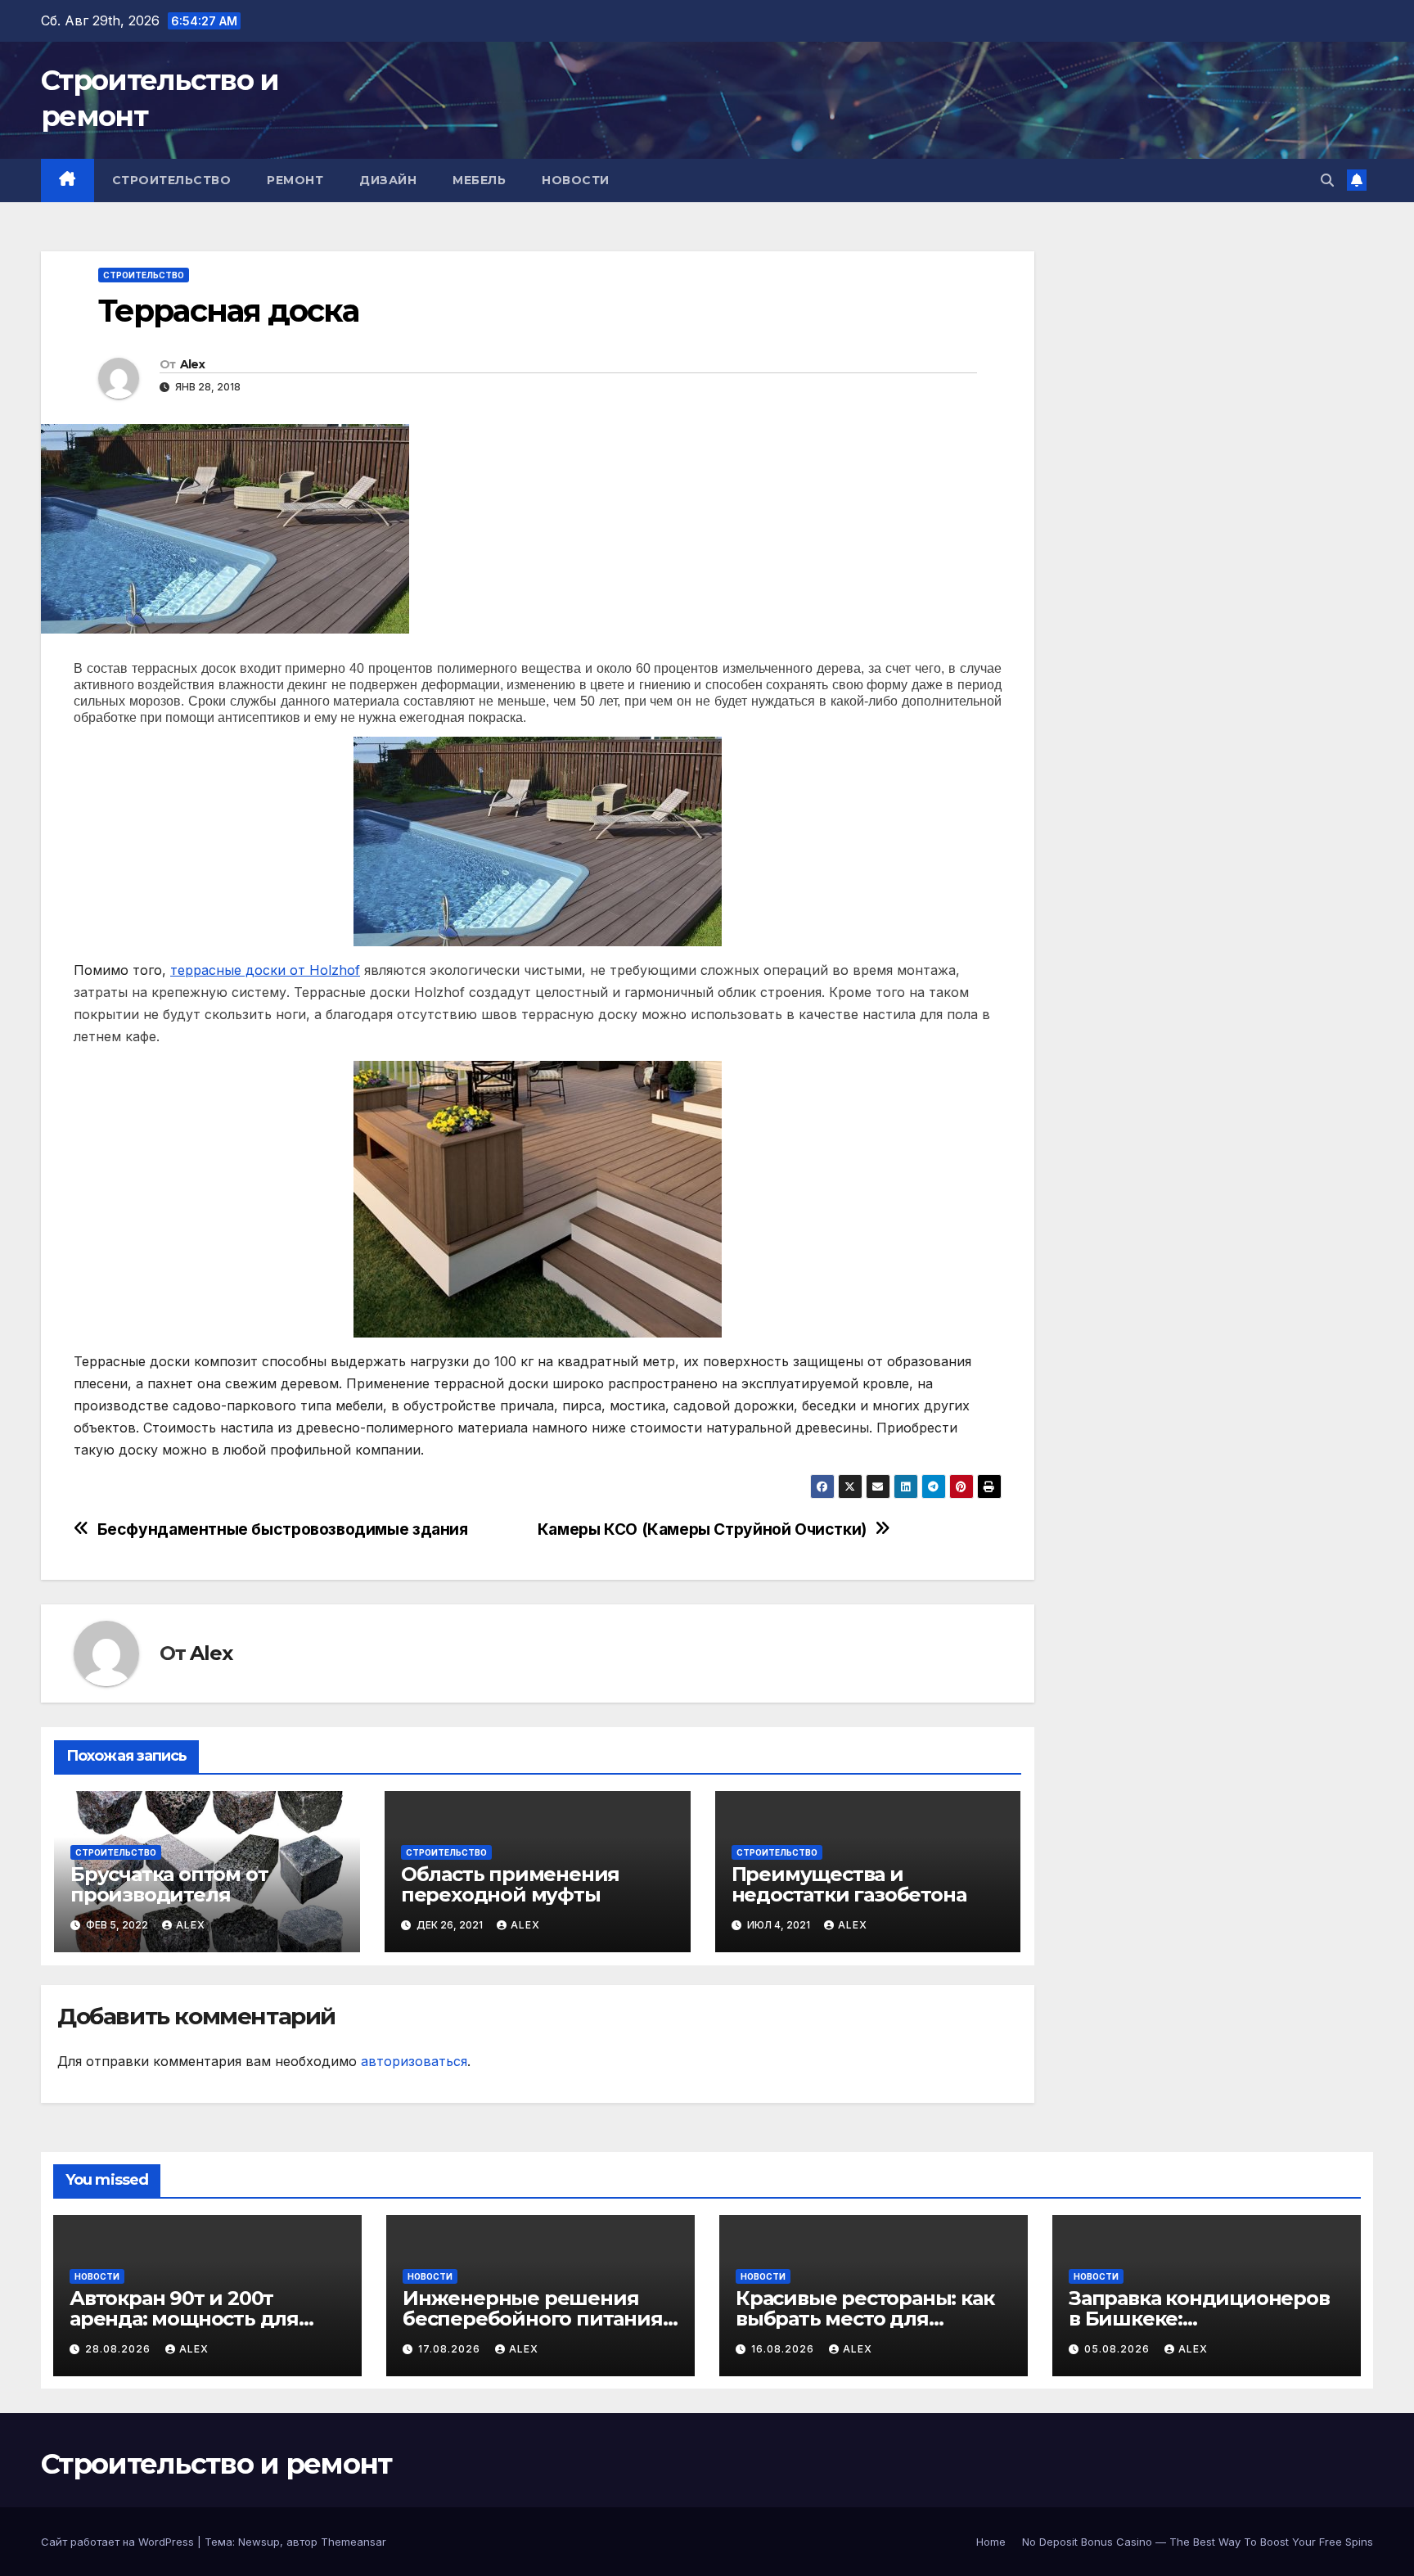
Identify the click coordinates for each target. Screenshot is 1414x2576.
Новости (576, 180)
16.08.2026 (784, 2349)
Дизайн (388, 180)
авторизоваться (414, 2061)
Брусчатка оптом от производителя (169, 1884)
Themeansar (353, 2542)
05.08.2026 (1119, 2349)
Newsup (259, 2542)
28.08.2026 (119, 2349)
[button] (1327, 180)
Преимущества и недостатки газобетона (849, 1884)
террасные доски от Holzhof (265, 970)
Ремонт (295, 180)
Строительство (172, 180)
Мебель (479, 180)
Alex (192, 364)
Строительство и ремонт (216, 2464)
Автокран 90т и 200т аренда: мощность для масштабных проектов (184, 2319)
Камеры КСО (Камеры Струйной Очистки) (702, 1529)
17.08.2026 (451, 2349)
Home (991, 2542)
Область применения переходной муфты (510, 1884)
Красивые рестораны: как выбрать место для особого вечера (865, 2319)
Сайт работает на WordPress (119, 2542)
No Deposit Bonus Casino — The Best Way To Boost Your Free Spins (1198, 2542)
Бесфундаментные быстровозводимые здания (283, 1529)
